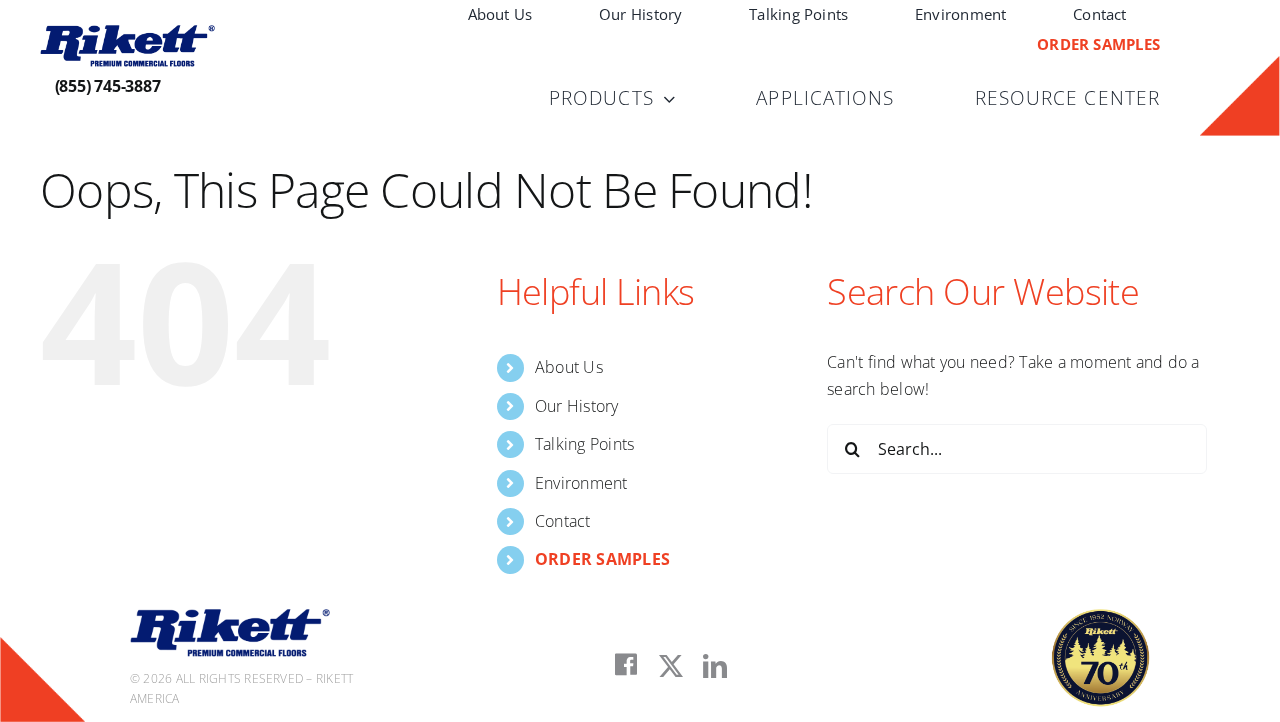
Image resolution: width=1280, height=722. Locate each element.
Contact (563, 521)
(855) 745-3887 (108, 86)
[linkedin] (715, 666)
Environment (581, 483)
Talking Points (584, 444)
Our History (577, 406)
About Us (569, 367)
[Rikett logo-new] (127, 33)
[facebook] (626, 665)
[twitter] (671, 666)
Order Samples (602, 559)
